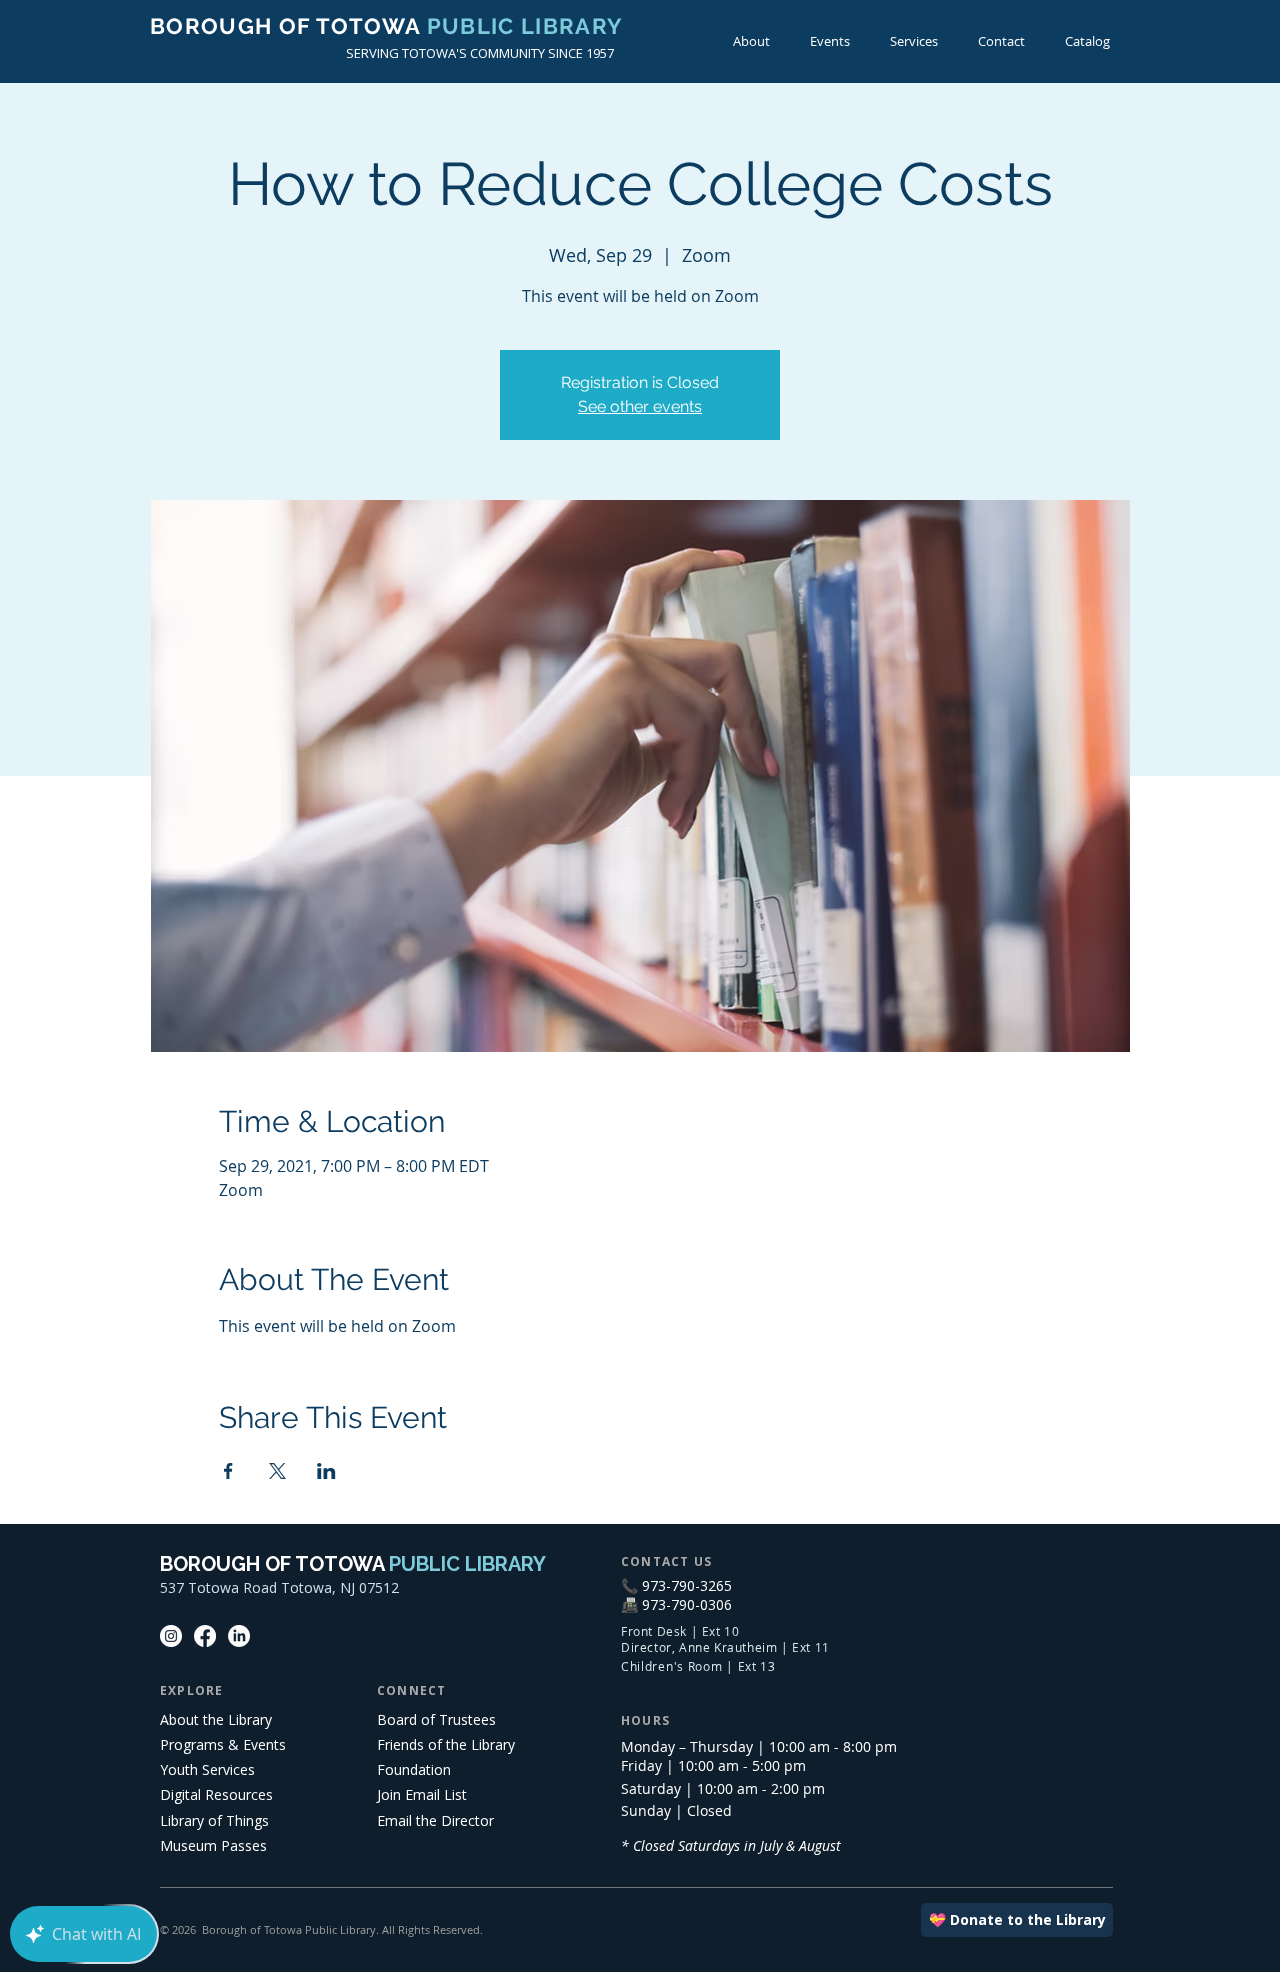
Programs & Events (223, 1744)
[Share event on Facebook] (228, 1471)
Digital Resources (216, 1794)
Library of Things (214, 1820)
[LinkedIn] (239, 1636)
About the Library (216, 1719)
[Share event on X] (277, 1471)
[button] (830, 41)
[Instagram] (171, 1636)
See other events (640, 406)
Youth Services (207, 1769)
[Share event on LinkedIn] (326, 1471)
